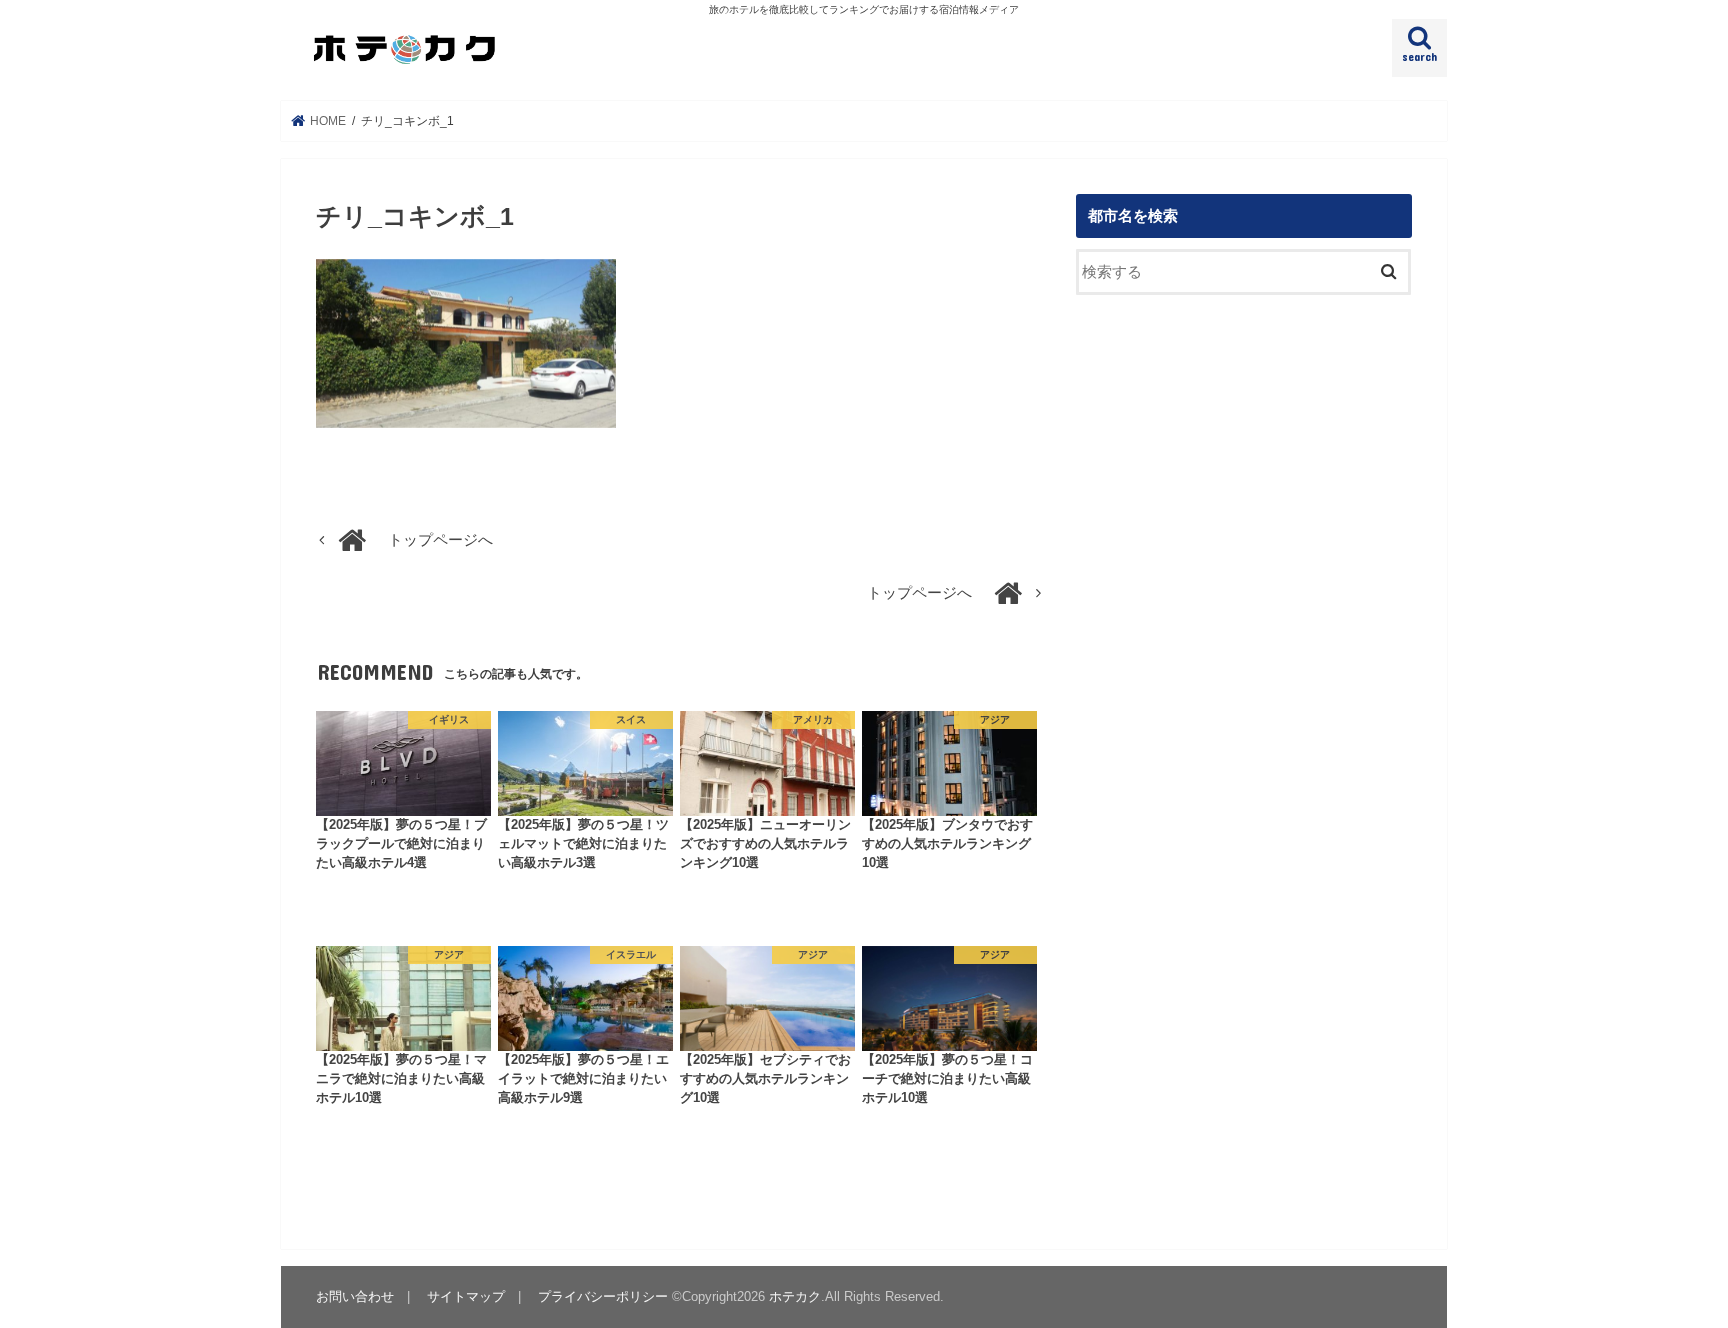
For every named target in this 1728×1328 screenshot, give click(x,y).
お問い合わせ (355, 1296)
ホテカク (795, 1296)
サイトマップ (466, 1296)
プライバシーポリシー (603, 1296)
